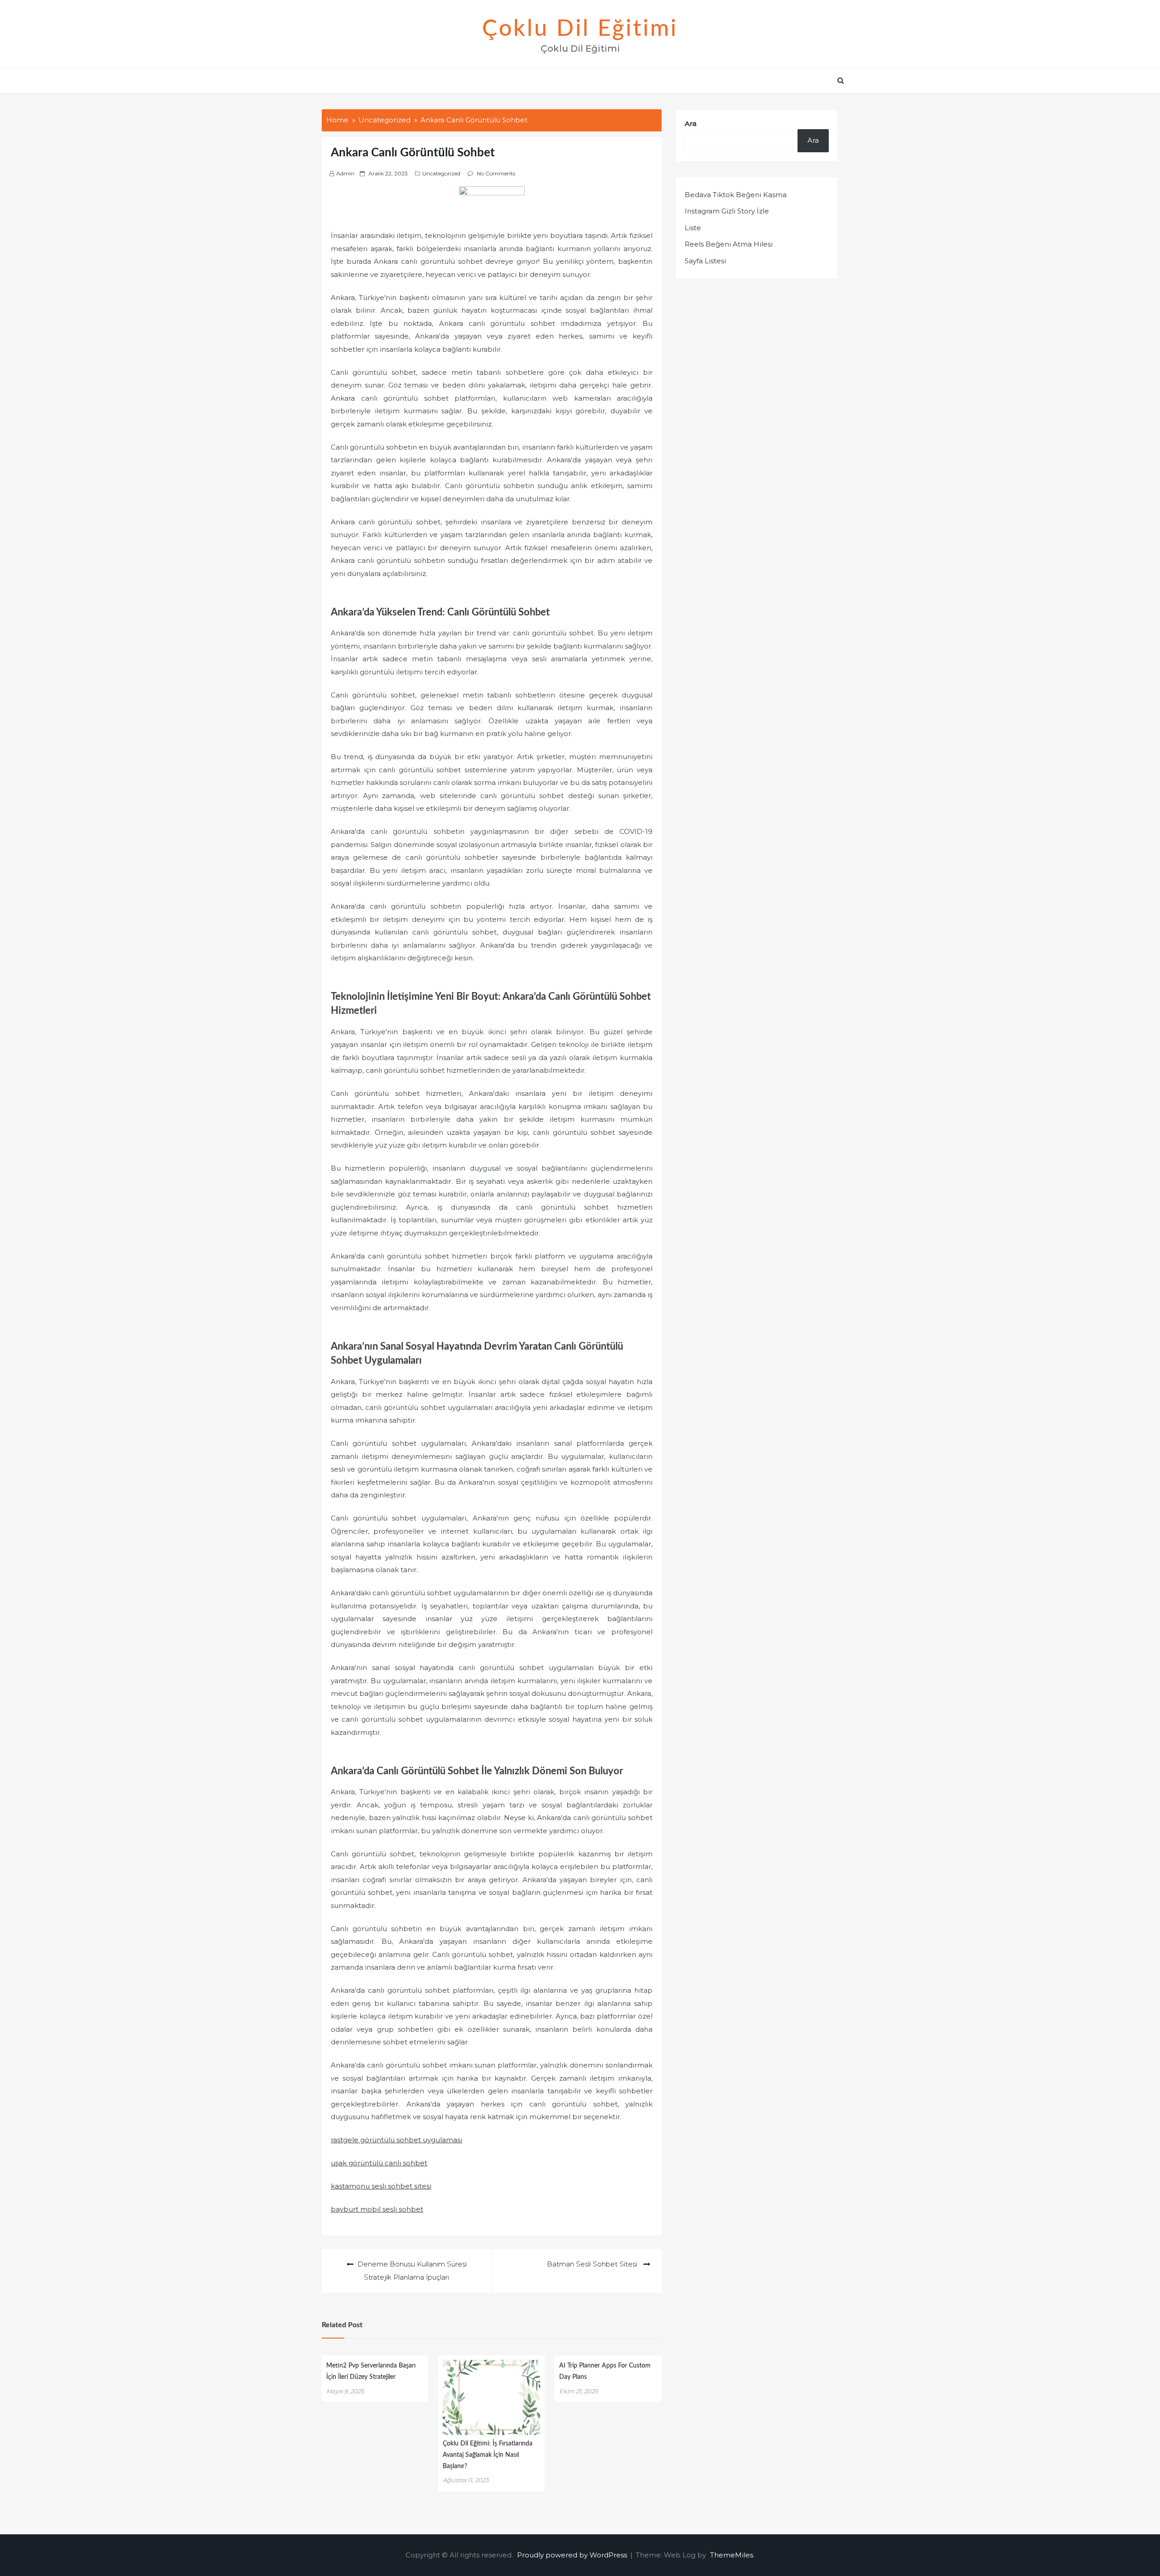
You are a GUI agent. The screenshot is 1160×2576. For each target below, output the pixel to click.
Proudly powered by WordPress (573, 2555)
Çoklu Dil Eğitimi (580, 29)
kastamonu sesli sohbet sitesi (381, 2186)
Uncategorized (441, 173)
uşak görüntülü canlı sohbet (379, 2163)
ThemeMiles (732, 2555)
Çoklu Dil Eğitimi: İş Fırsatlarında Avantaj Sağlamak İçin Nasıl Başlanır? (488, 2455)
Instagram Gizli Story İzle (727, 211)
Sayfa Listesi (705, 261)
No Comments (496, 173)
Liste (693, 228)
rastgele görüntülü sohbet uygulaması (396, 2140)
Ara (691, 123)
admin (345, 173)
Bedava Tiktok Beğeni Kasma (736, 195)
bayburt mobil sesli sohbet (377, 2209)
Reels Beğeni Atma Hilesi (729, 244)
